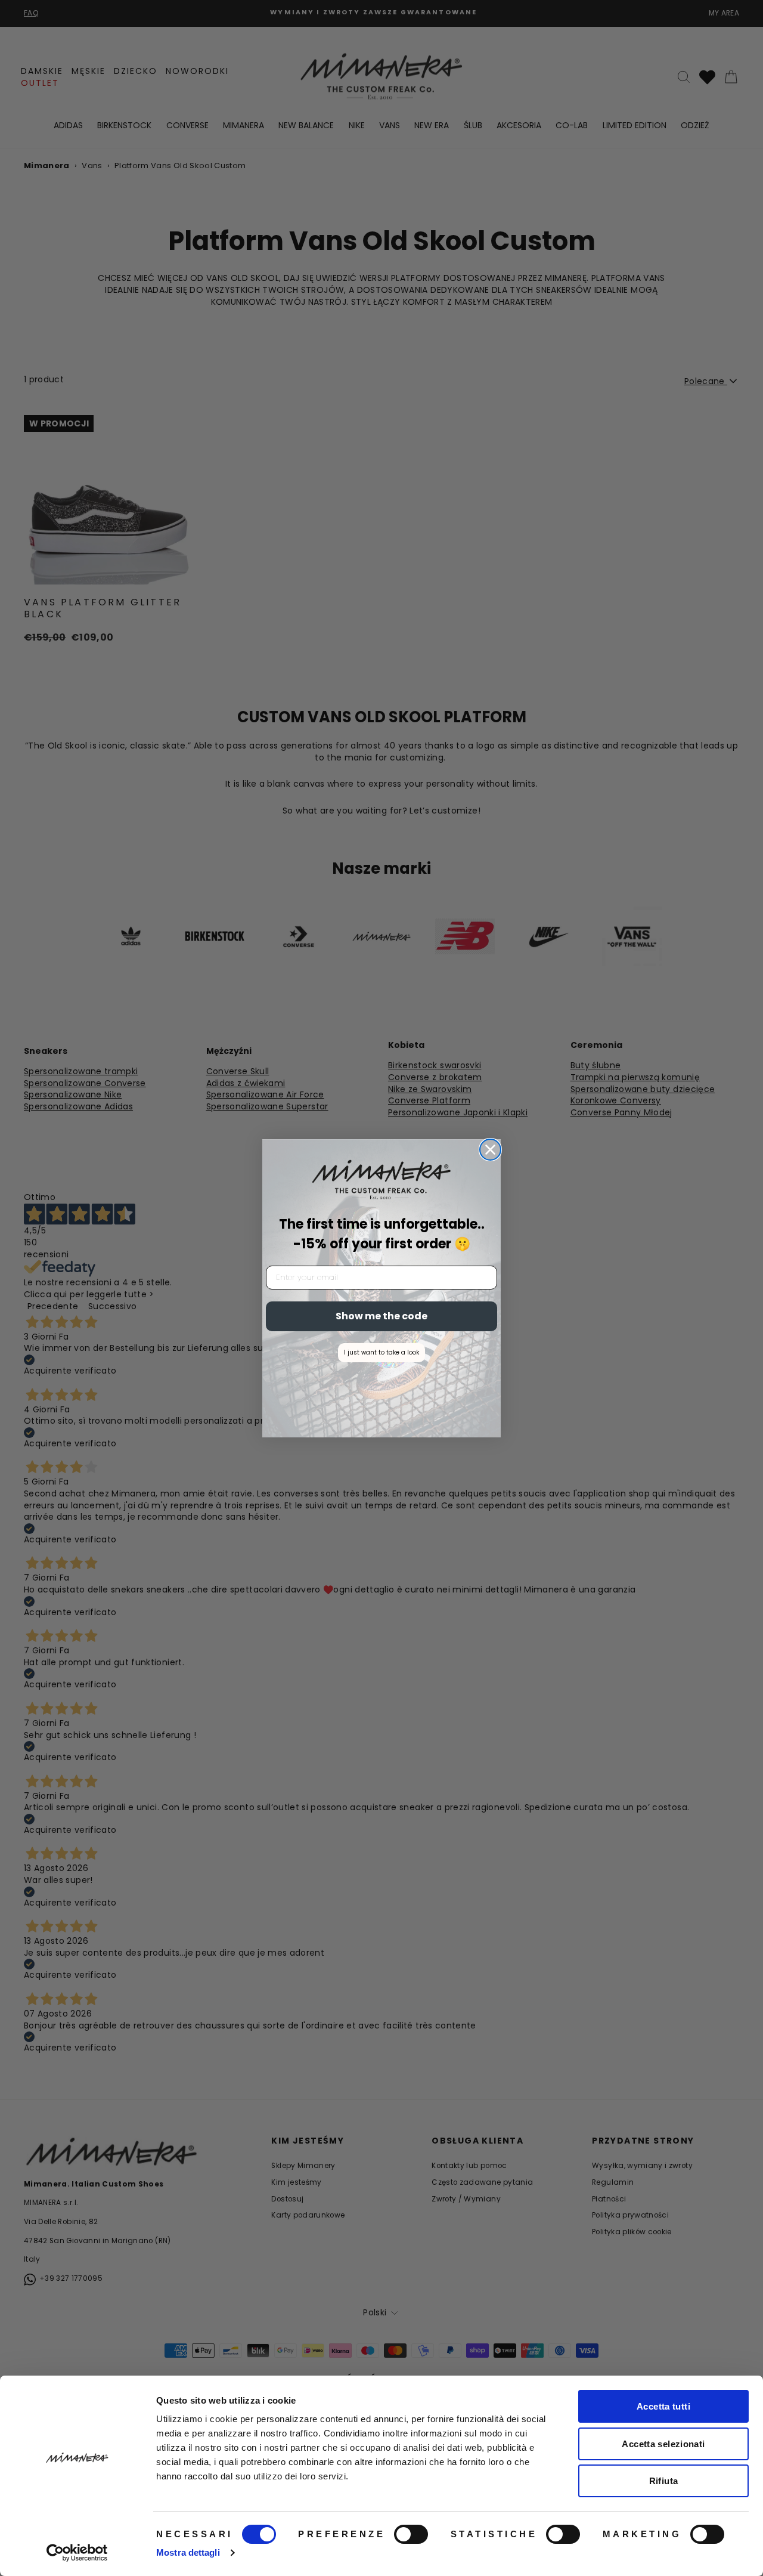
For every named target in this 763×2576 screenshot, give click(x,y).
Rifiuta (664, 2481)
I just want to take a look (381, 1352)
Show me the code (381, 1316)
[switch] (411, 2534)
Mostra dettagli (188, 2552)
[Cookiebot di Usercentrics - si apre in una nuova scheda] (77, 2553)
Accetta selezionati (663, 2444)
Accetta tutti (663, 2406)
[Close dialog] (490, 1150)
